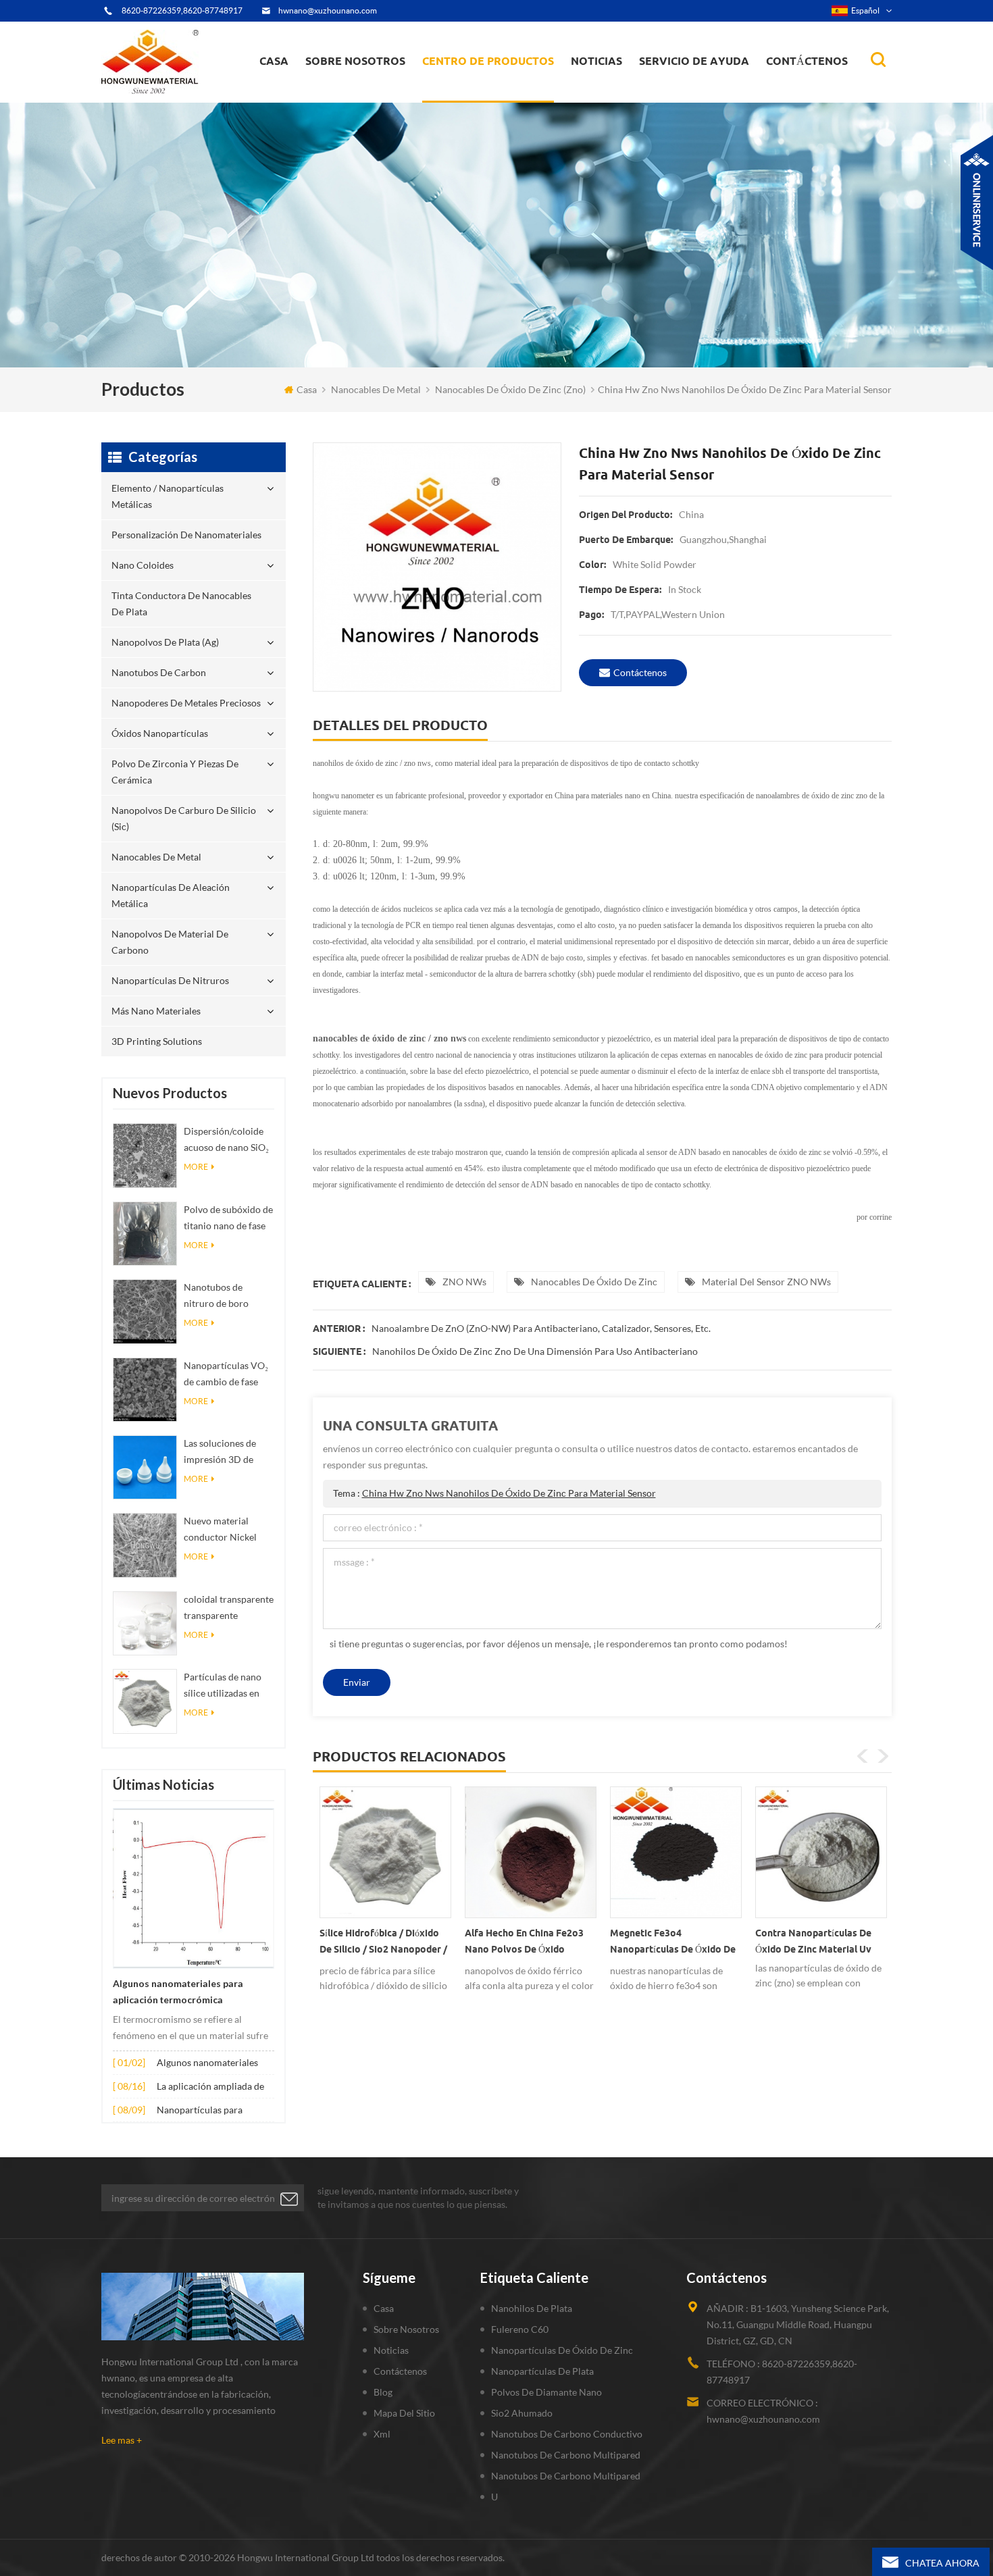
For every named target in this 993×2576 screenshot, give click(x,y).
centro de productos (488, 61)
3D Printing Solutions (157, 1041)
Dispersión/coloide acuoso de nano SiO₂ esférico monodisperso (226, 1140)
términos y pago (348, 96)
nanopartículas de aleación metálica (171, 895)
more (196, 1167)
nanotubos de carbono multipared (566, 2455)
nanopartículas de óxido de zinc (562, 2350)
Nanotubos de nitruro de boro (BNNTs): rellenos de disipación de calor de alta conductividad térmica (229, 1296)
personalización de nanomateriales (472, 96)
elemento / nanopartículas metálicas (484, 100)
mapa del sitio (404, 2413)
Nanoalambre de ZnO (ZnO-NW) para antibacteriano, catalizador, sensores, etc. (541, 1328)
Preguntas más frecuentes (365, 94)
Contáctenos (807, 61)
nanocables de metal (376, 389)
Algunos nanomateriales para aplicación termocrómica (178, 1992)
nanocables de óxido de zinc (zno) (510, 389)
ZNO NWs (464, 1282)
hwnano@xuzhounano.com (328, 10)
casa (274, 61)
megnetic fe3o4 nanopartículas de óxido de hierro (673, 1944)
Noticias (596, 61)
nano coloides (466, 94)
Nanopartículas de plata (542, 2371)
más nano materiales (156, 1011)
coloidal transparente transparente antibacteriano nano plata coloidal (229, 1608)
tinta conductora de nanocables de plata (495, 92)
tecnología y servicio (355, 101)
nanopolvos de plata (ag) (501, 89)
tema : (494, 1493)
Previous (863, 1756)
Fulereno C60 (520, 2329)
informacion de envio (359, 92)
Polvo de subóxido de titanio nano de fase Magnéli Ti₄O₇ (228, 1219)
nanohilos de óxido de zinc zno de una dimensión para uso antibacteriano (535, 1351)
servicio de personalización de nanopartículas (380, 90)
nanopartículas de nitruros (170, 980)
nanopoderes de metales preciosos (501, 86)
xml (382, 2434)
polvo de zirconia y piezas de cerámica (500, 83)
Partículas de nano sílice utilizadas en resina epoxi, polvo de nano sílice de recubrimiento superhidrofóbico (223, 1686)
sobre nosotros (355, 61)
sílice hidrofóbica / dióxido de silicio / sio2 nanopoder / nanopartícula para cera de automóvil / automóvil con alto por (383, 1944)
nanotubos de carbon (159, 672)
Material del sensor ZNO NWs (766, 1282)
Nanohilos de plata (532, 2308)
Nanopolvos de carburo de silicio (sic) (184, 818)
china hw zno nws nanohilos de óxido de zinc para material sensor (509, 1493)
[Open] (977, 203)
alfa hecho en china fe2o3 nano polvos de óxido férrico (524, 1944)
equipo (330, 99)
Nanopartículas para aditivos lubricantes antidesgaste (200, 2111)
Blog (383, 2392)
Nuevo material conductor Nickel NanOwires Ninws (222, 1530)
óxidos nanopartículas (160, 733)
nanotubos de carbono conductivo (567, 2434)
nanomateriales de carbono (637, 89)
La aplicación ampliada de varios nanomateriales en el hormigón (214, 2087)
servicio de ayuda (694, 61)
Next (883, 1756)
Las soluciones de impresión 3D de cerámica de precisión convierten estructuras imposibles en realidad (227, 1452)
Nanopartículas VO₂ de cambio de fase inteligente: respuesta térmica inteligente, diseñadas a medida (229, 1375)
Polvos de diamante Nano (546, 2392)
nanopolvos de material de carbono (170, 942)
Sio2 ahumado (522, 2413)
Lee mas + (122, 2440)
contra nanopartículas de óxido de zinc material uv (813, 1941)
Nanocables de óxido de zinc (594, 1282)
